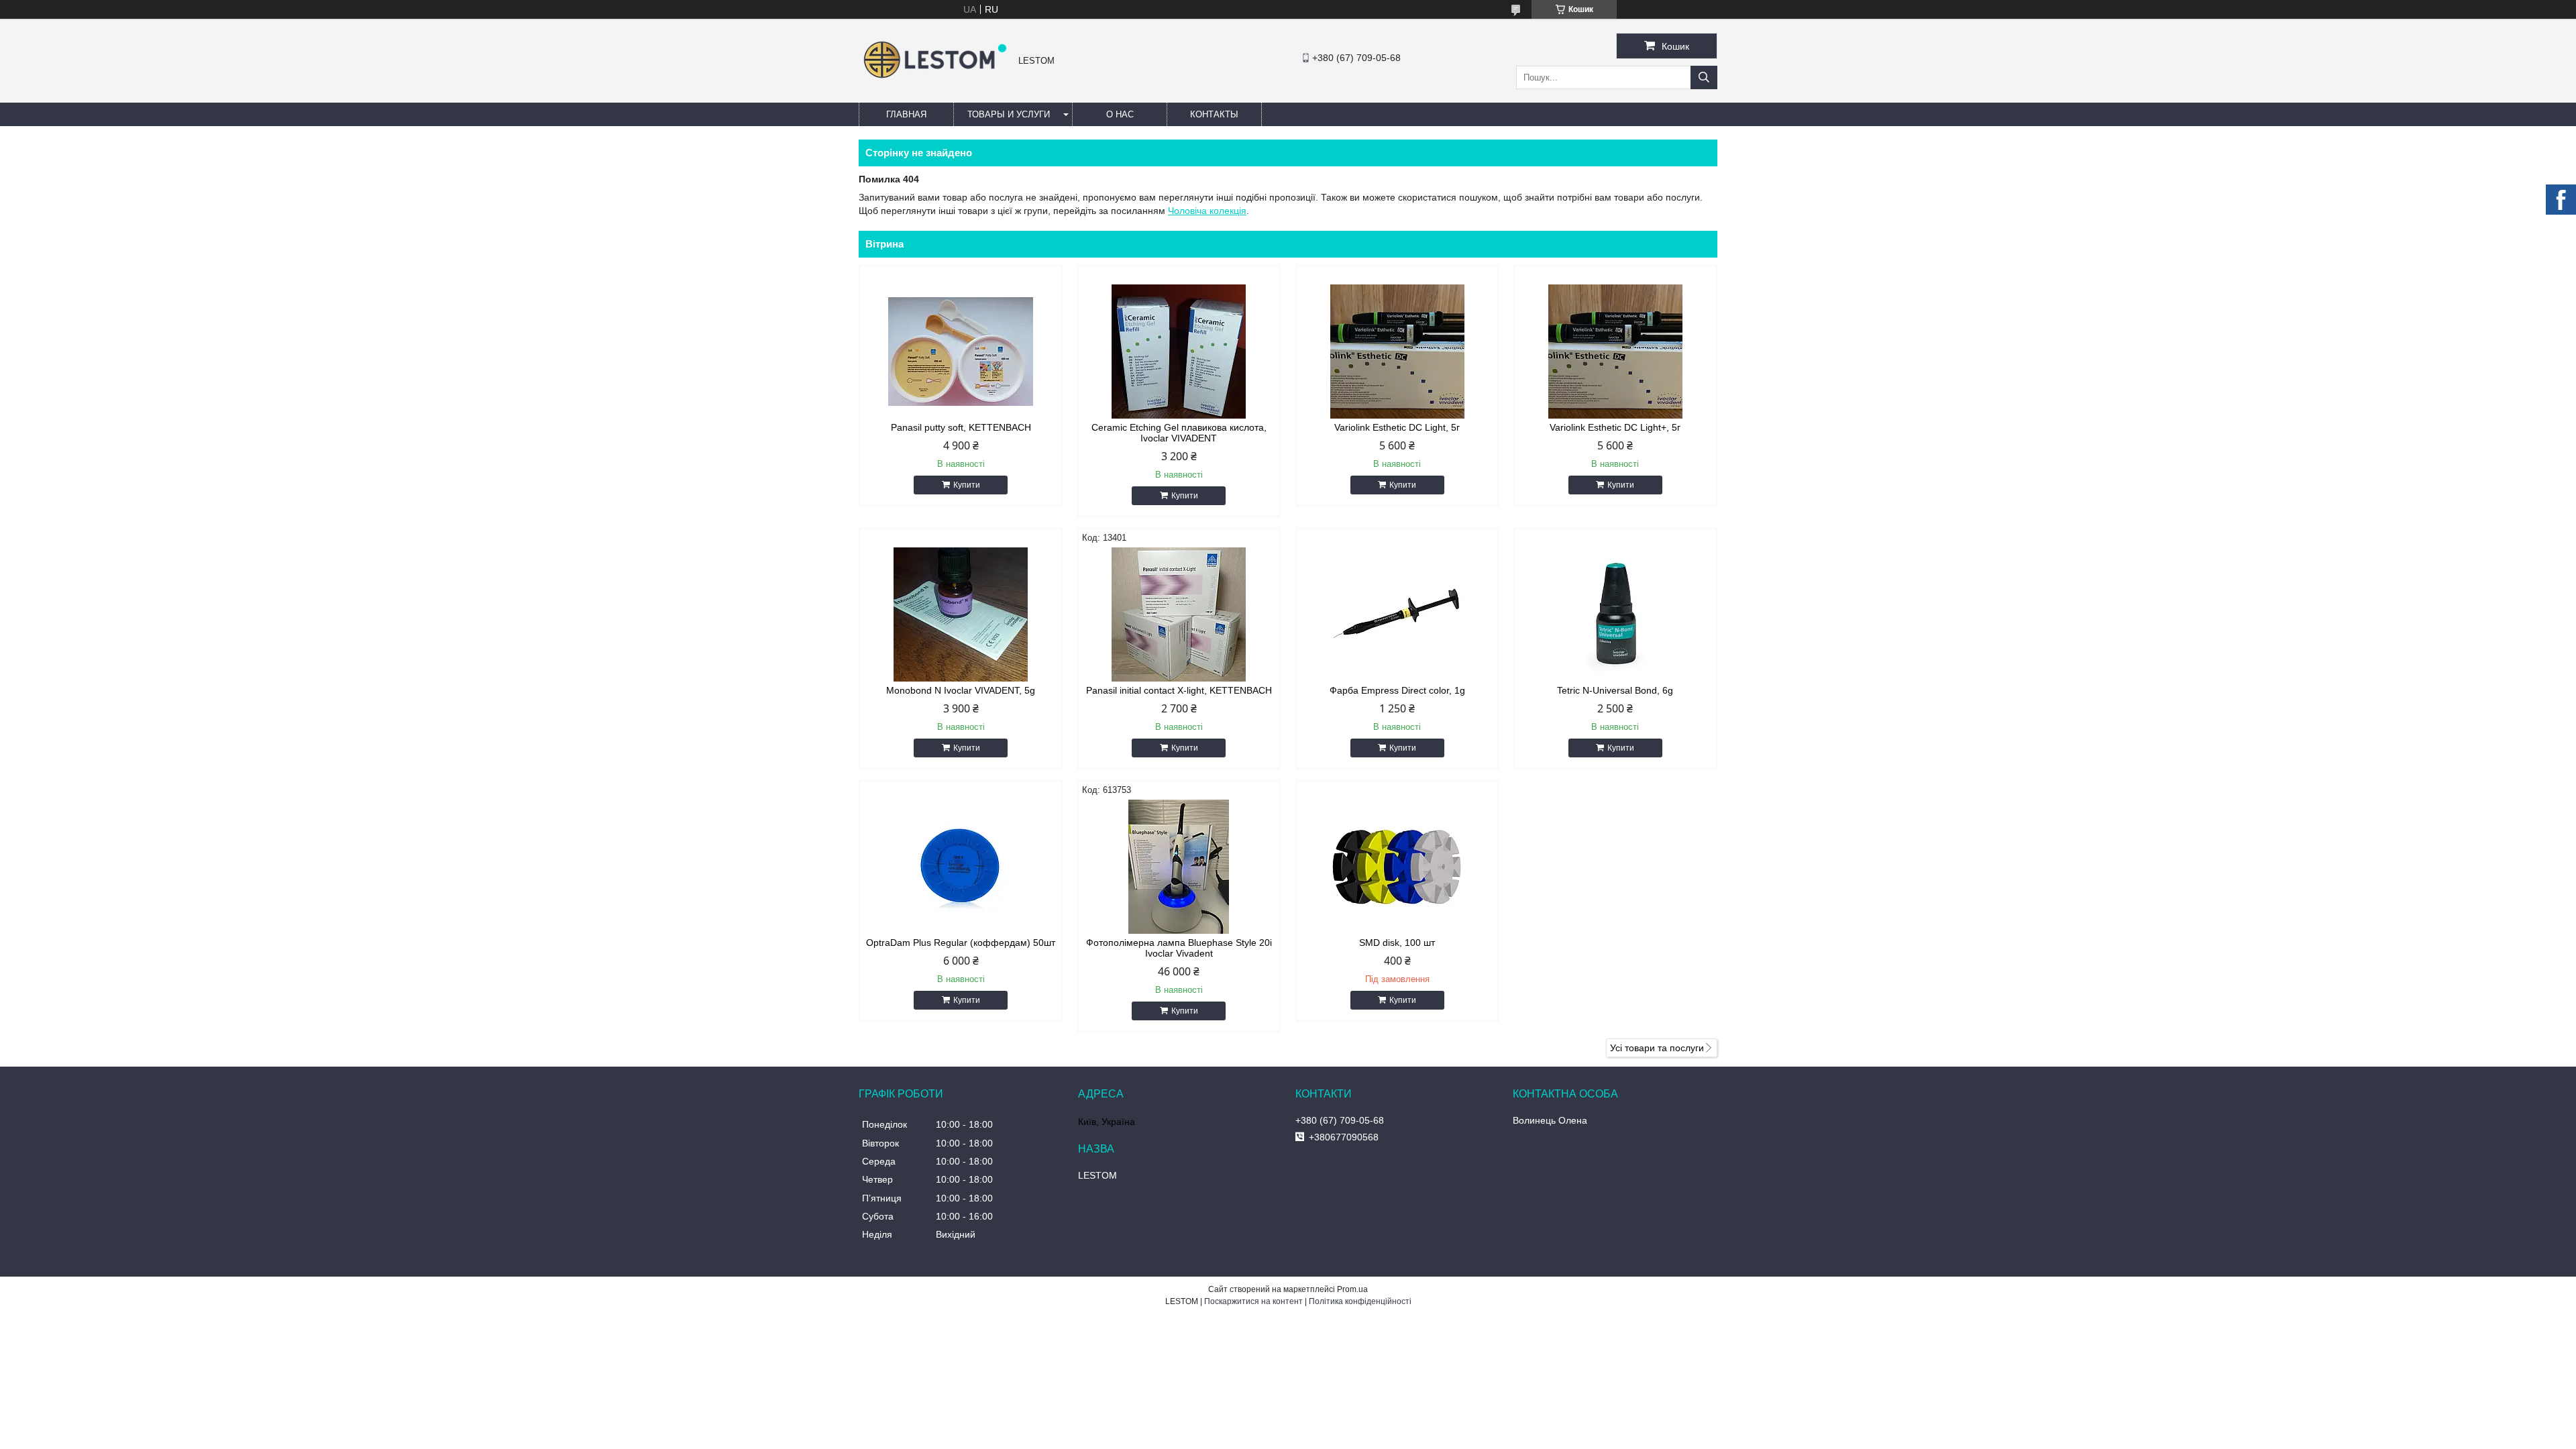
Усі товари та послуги (1657, 1048)
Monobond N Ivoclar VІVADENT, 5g (961, 690)
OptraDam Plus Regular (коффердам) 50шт (961, 943)
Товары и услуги (1009, 114)
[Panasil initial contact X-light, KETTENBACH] (1179, 614)
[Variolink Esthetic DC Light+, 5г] (1615, 352)
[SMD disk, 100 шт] (1397, 867)
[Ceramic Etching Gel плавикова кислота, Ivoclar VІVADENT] (1179, 352)
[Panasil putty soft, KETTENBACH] (961, 352)
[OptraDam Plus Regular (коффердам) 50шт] (961, 867)
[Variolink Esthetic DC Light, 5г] (1397, 352)
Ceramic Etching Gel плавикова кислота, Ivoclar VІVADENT (1179, 433)
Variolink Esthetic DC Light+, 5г (1615, 427)
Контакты (1214, 114)
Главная (906, 114)
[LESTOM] (935, 80)
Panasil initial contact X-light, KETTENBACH (1179, 690)
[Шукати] (1704, 77)
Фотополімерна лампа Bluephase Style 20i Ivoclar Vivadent (1179, 948)
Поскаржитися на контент (1253, 1301)
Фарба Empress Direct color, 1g (1397, 690)
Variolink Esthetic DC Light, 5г (1397, 427)
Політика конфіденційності (1360, 1301)
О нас (1120, 114)
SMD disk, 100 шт (1397, 943)
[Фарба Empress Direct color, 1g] (1397, 614)
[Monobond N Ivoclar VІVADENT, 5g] (961, 614)
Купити (967, 485)
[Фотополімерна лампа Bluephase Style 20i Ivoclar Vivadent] (1179, 867)
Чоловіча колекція (1207, 211)
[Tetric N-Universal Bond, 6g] (1615, 614)
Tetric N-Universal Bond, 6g (1615, 690)
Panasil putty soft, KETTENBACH (961, 427)
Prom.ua (1352, 1289)
